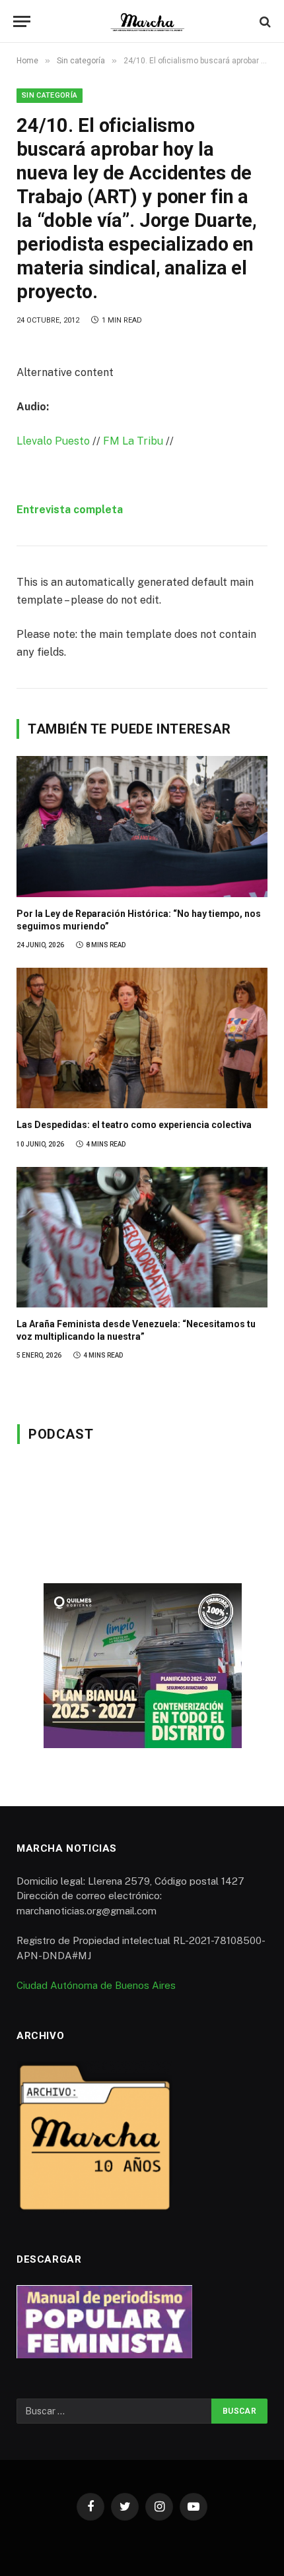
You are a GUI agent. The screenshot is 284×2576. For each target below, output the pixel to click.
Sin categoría (50, 95)
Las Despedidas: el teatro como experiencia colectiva (134, 1125)
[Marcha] (149, 21)
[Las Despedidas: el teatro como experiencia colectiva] (142, 1038)
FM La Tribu (133, 441)
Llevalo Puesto (53, 441)
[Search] (264, 21)
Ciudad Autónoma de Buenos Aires (96, 1985)
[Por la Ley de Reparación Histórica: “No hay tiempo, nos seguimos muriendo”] (142, 827)
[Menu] (22, 21)
